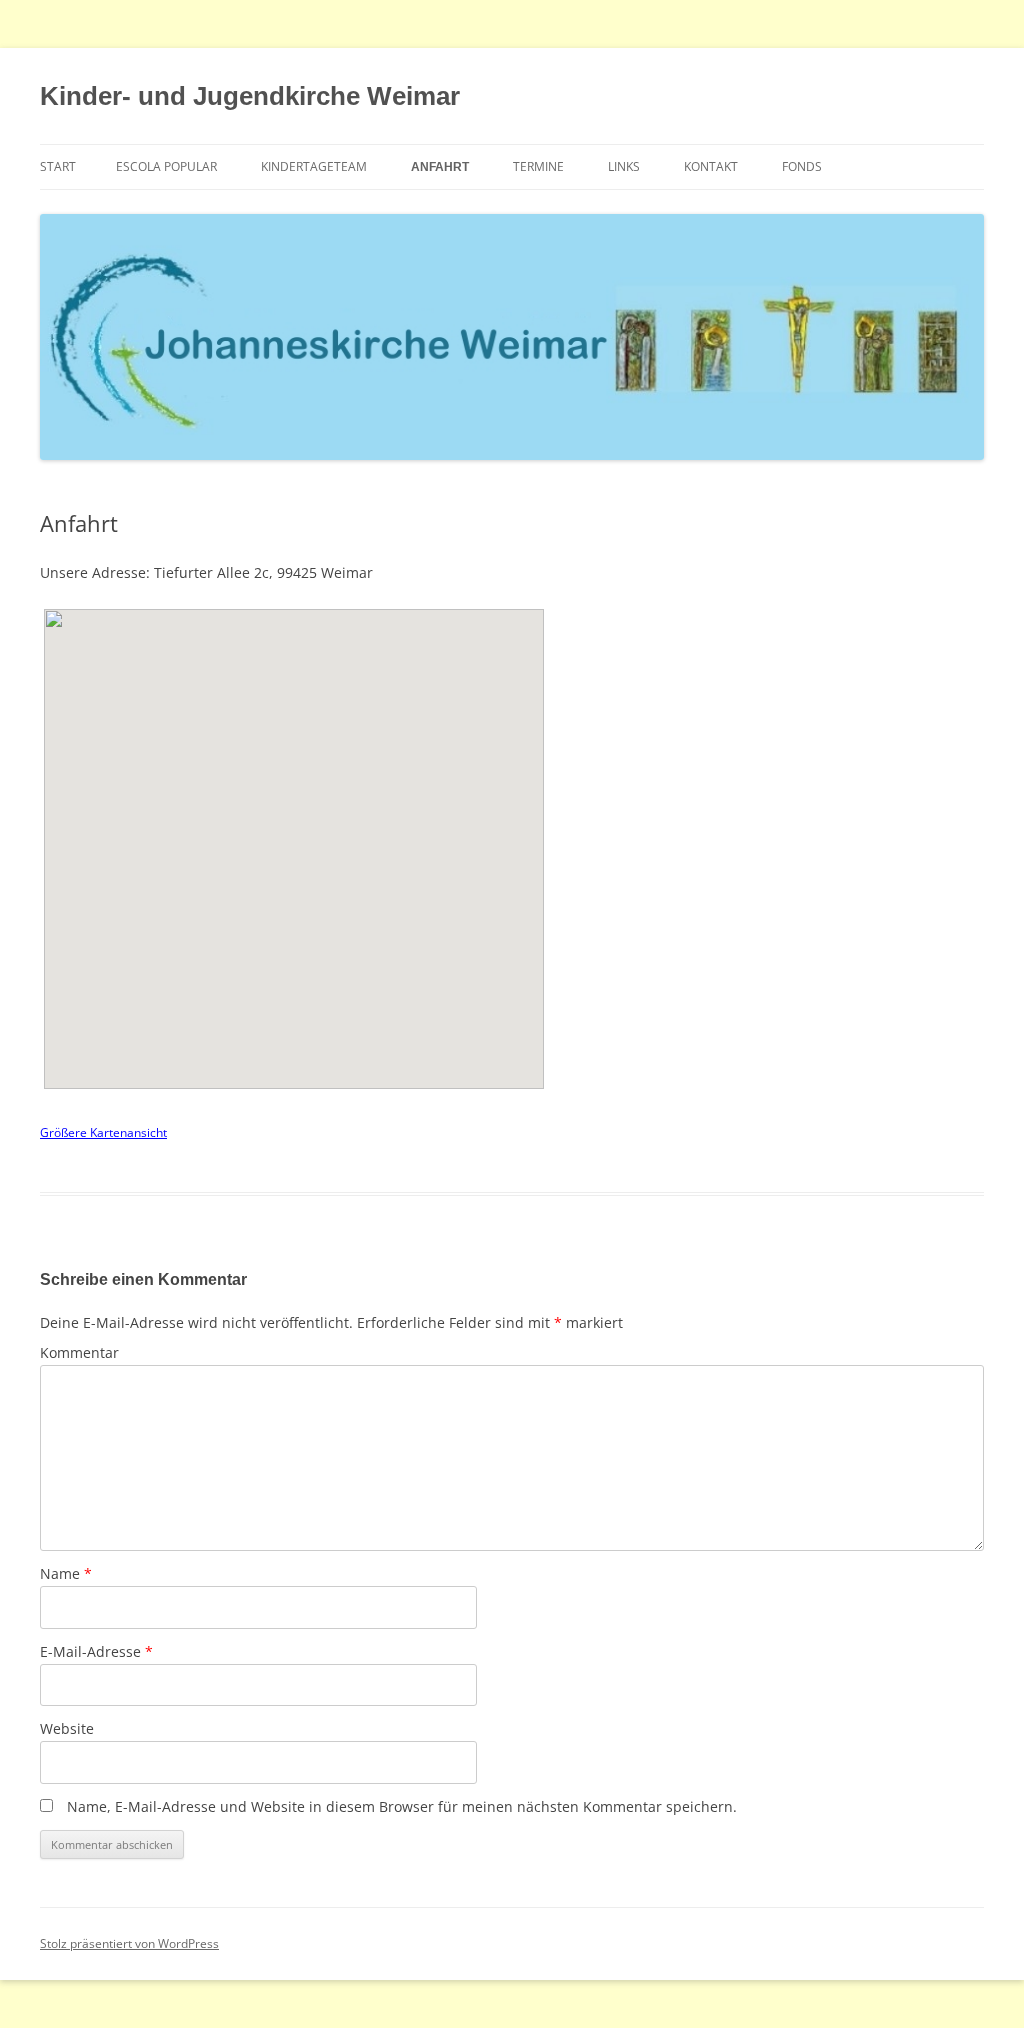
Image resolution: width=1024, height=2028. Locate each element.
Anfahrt (440, 167)
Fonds (802, 166)
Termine (538, 166)
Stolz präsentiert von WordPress (129, 1943)
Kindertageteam (314, 166)
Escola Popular (166, 166)
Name (66, 1573)
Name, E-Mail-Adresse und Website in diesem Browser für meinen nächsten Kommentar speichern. (402, 1806)
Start (58, 166)
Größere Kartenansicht (103, 1132)
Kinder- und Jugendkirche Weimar (250, 96)
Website (67, 1728)
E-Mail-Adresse (96, 1651)
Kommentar (79, 1352)
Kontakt (711, 166)
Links (624, 166)
